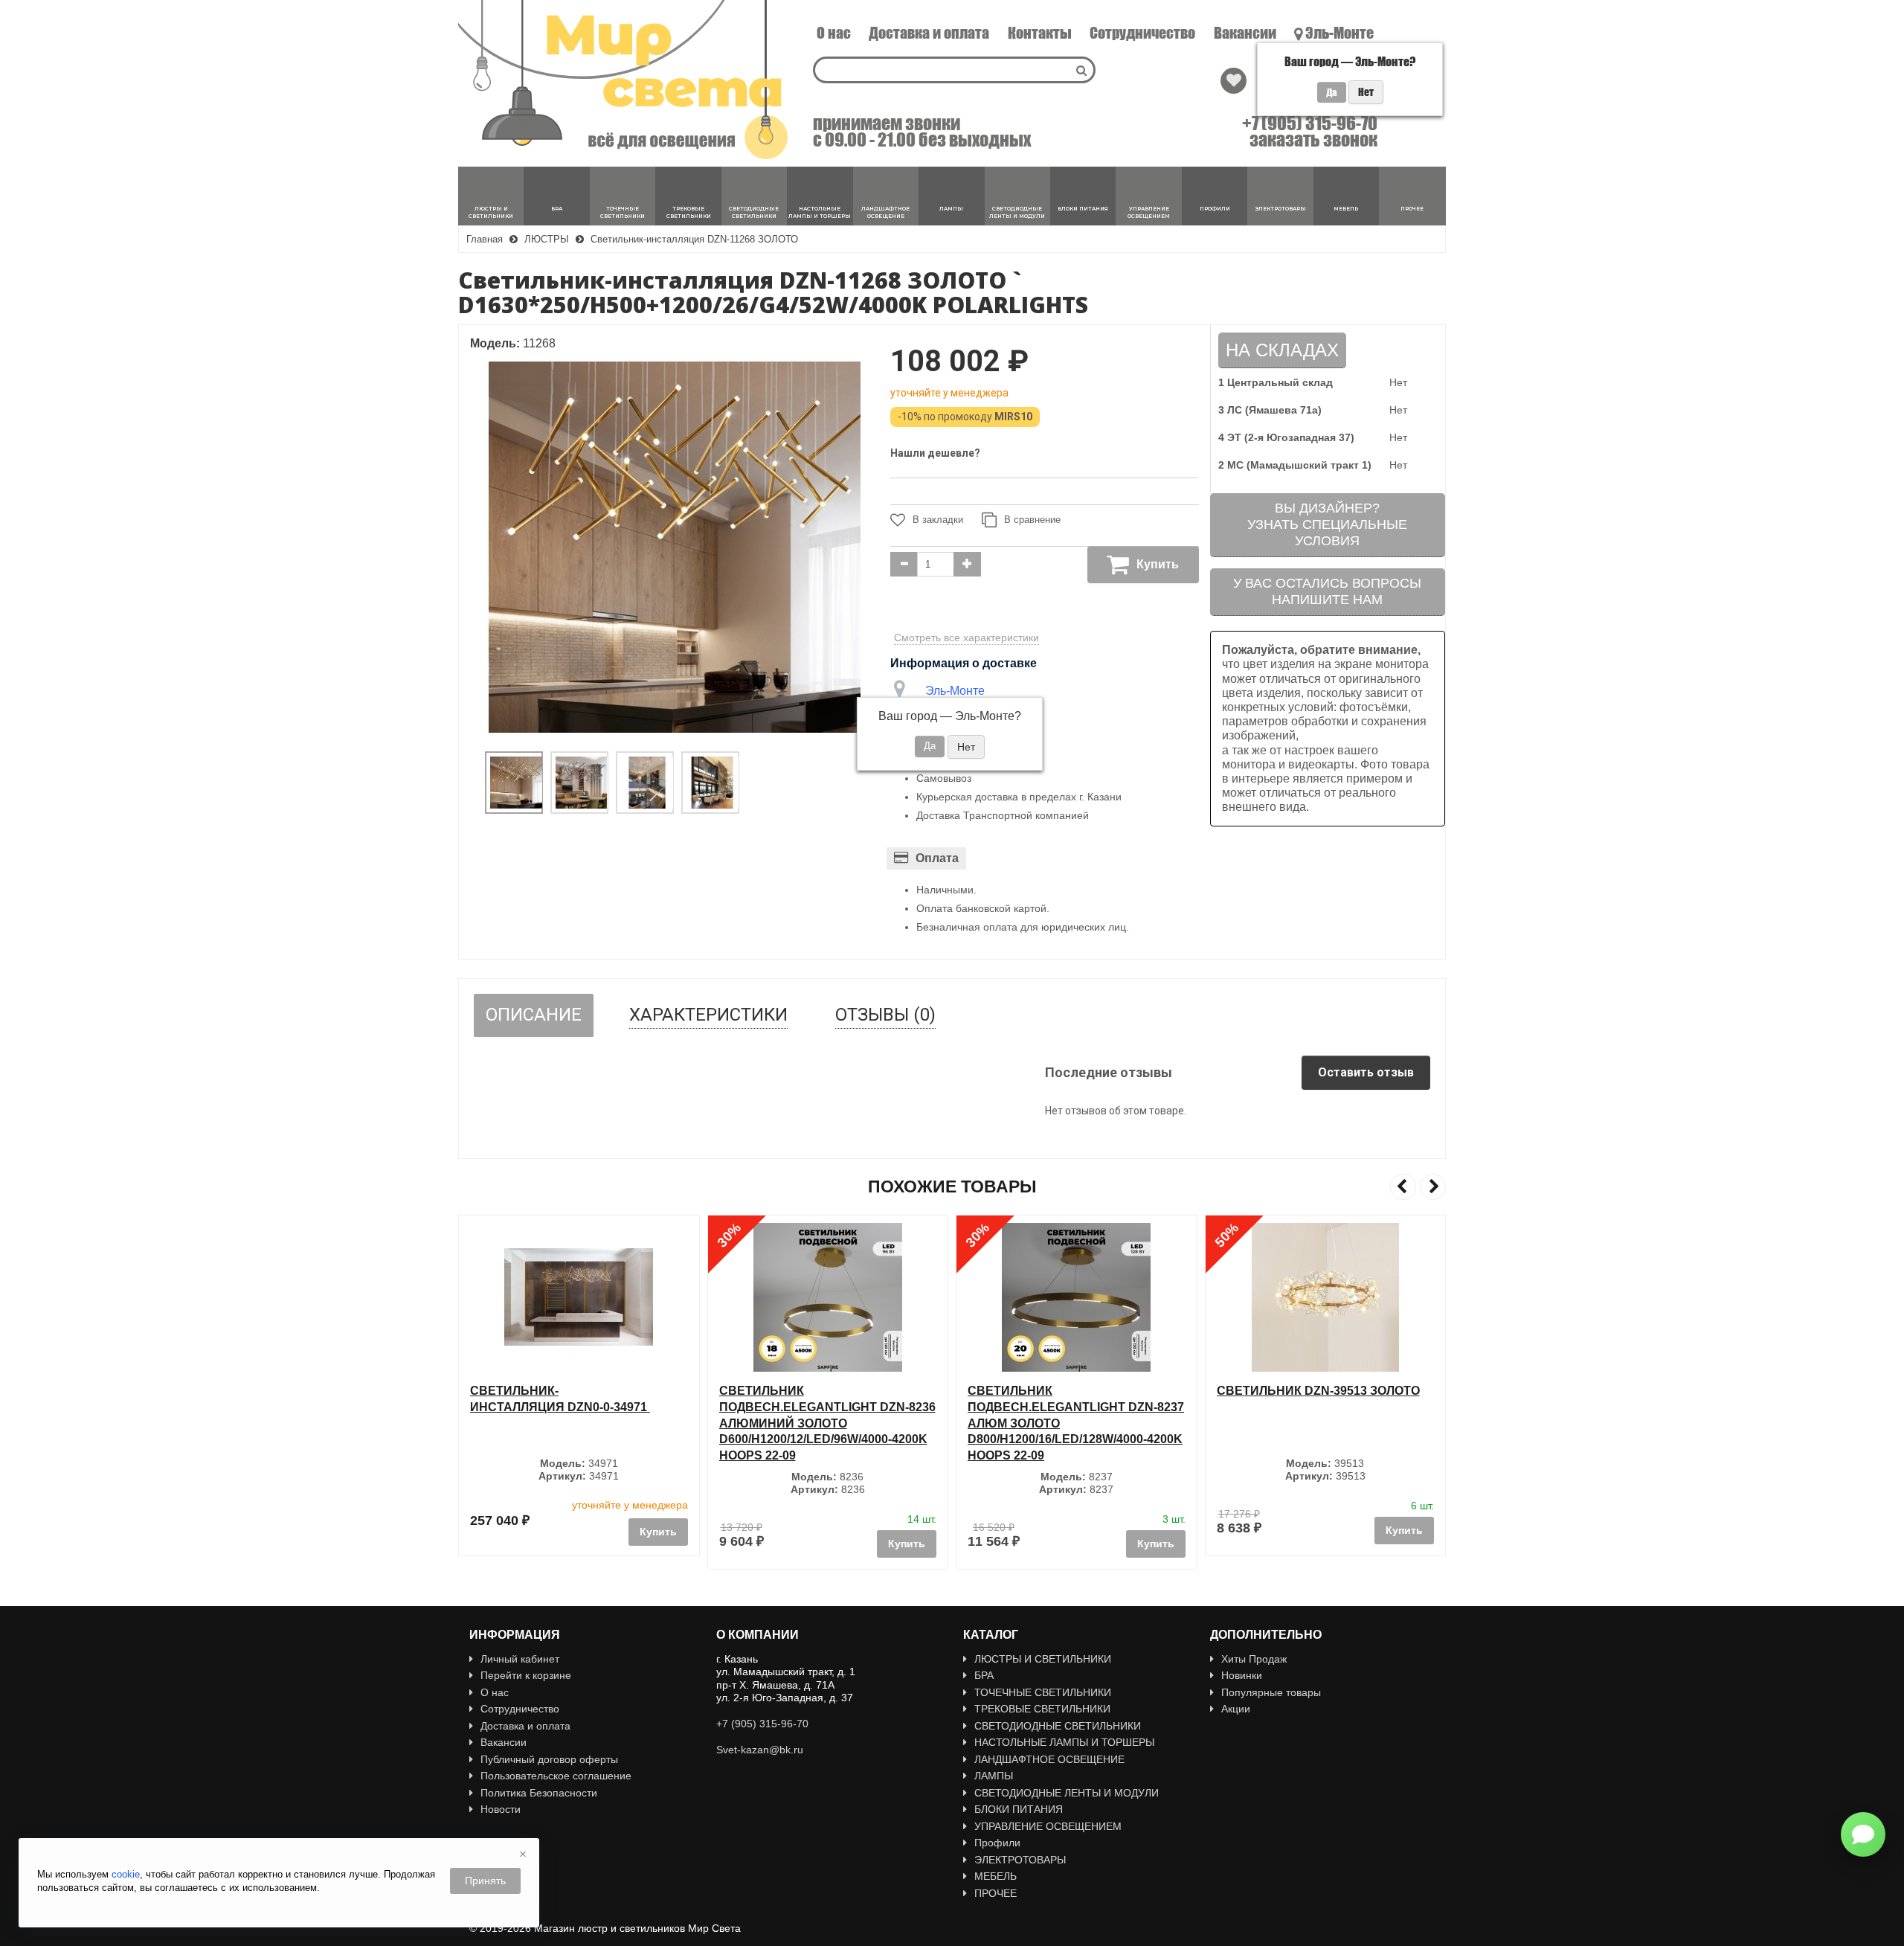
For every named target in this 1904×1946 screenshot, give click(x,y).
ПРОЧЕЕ (996, 1893)
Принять (485, 1881)
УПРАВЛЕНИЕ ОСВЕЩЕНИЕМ (1048, 1826)
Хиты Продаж (1254, 1659)
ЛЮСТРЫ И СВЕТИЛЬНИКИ (1043, 1659)
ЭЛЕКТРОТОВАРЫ (1020, 1860)
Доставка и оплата (929, 33)
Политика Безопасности (539, 1793)
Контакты (1040, 33)
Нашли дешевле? (935, 453)
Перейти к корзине (526, 1675)
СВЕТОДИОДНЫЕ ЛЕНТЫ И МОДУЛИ (1067, 1793)
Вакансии (1245, 33)
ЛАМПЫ (994, 1776)
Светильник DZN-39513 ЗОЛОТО (1318, 1391)
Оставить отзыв (1366, 1072)
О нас (834, 33)
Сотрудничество (1142, 33)
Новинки (1242, 1675)
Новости (501, 1809)
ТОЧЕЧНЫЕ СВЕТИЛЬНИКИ (1043, 1692)
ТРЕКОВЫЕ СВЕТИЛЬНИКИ (1042, 1709)
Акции (1236, 1709)
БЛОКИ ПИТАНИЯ (1019, 1809)
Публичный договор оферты (549, 1759)
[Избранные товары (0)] (1234, 81)
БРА (984, 1675)
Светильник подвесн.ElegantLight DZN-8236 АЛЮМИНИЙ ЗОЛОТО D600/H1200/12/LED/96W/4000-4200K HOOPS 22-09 (827, 1423)
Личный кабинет (520, 1659)
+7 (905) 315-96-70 (1310, 123)
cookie (126, 1874)
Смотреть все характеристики (967, 638)
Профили (997, 1843)
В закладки (938, 520)
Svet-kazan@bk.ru (760, 1750)
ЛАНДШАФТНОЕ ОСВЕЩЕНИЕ (1049, 1759)
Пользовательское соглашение (556, 1776)
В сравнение (1032, 520)
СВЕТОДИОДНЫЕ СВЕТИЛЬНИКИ (1058, 1726)
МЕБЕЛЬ (996, 1876)
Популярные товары (1271, 1692)
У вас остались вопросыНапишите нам (1327, 591)
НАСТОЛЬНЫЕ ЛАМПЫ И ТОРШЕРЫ (1064, 1742)
